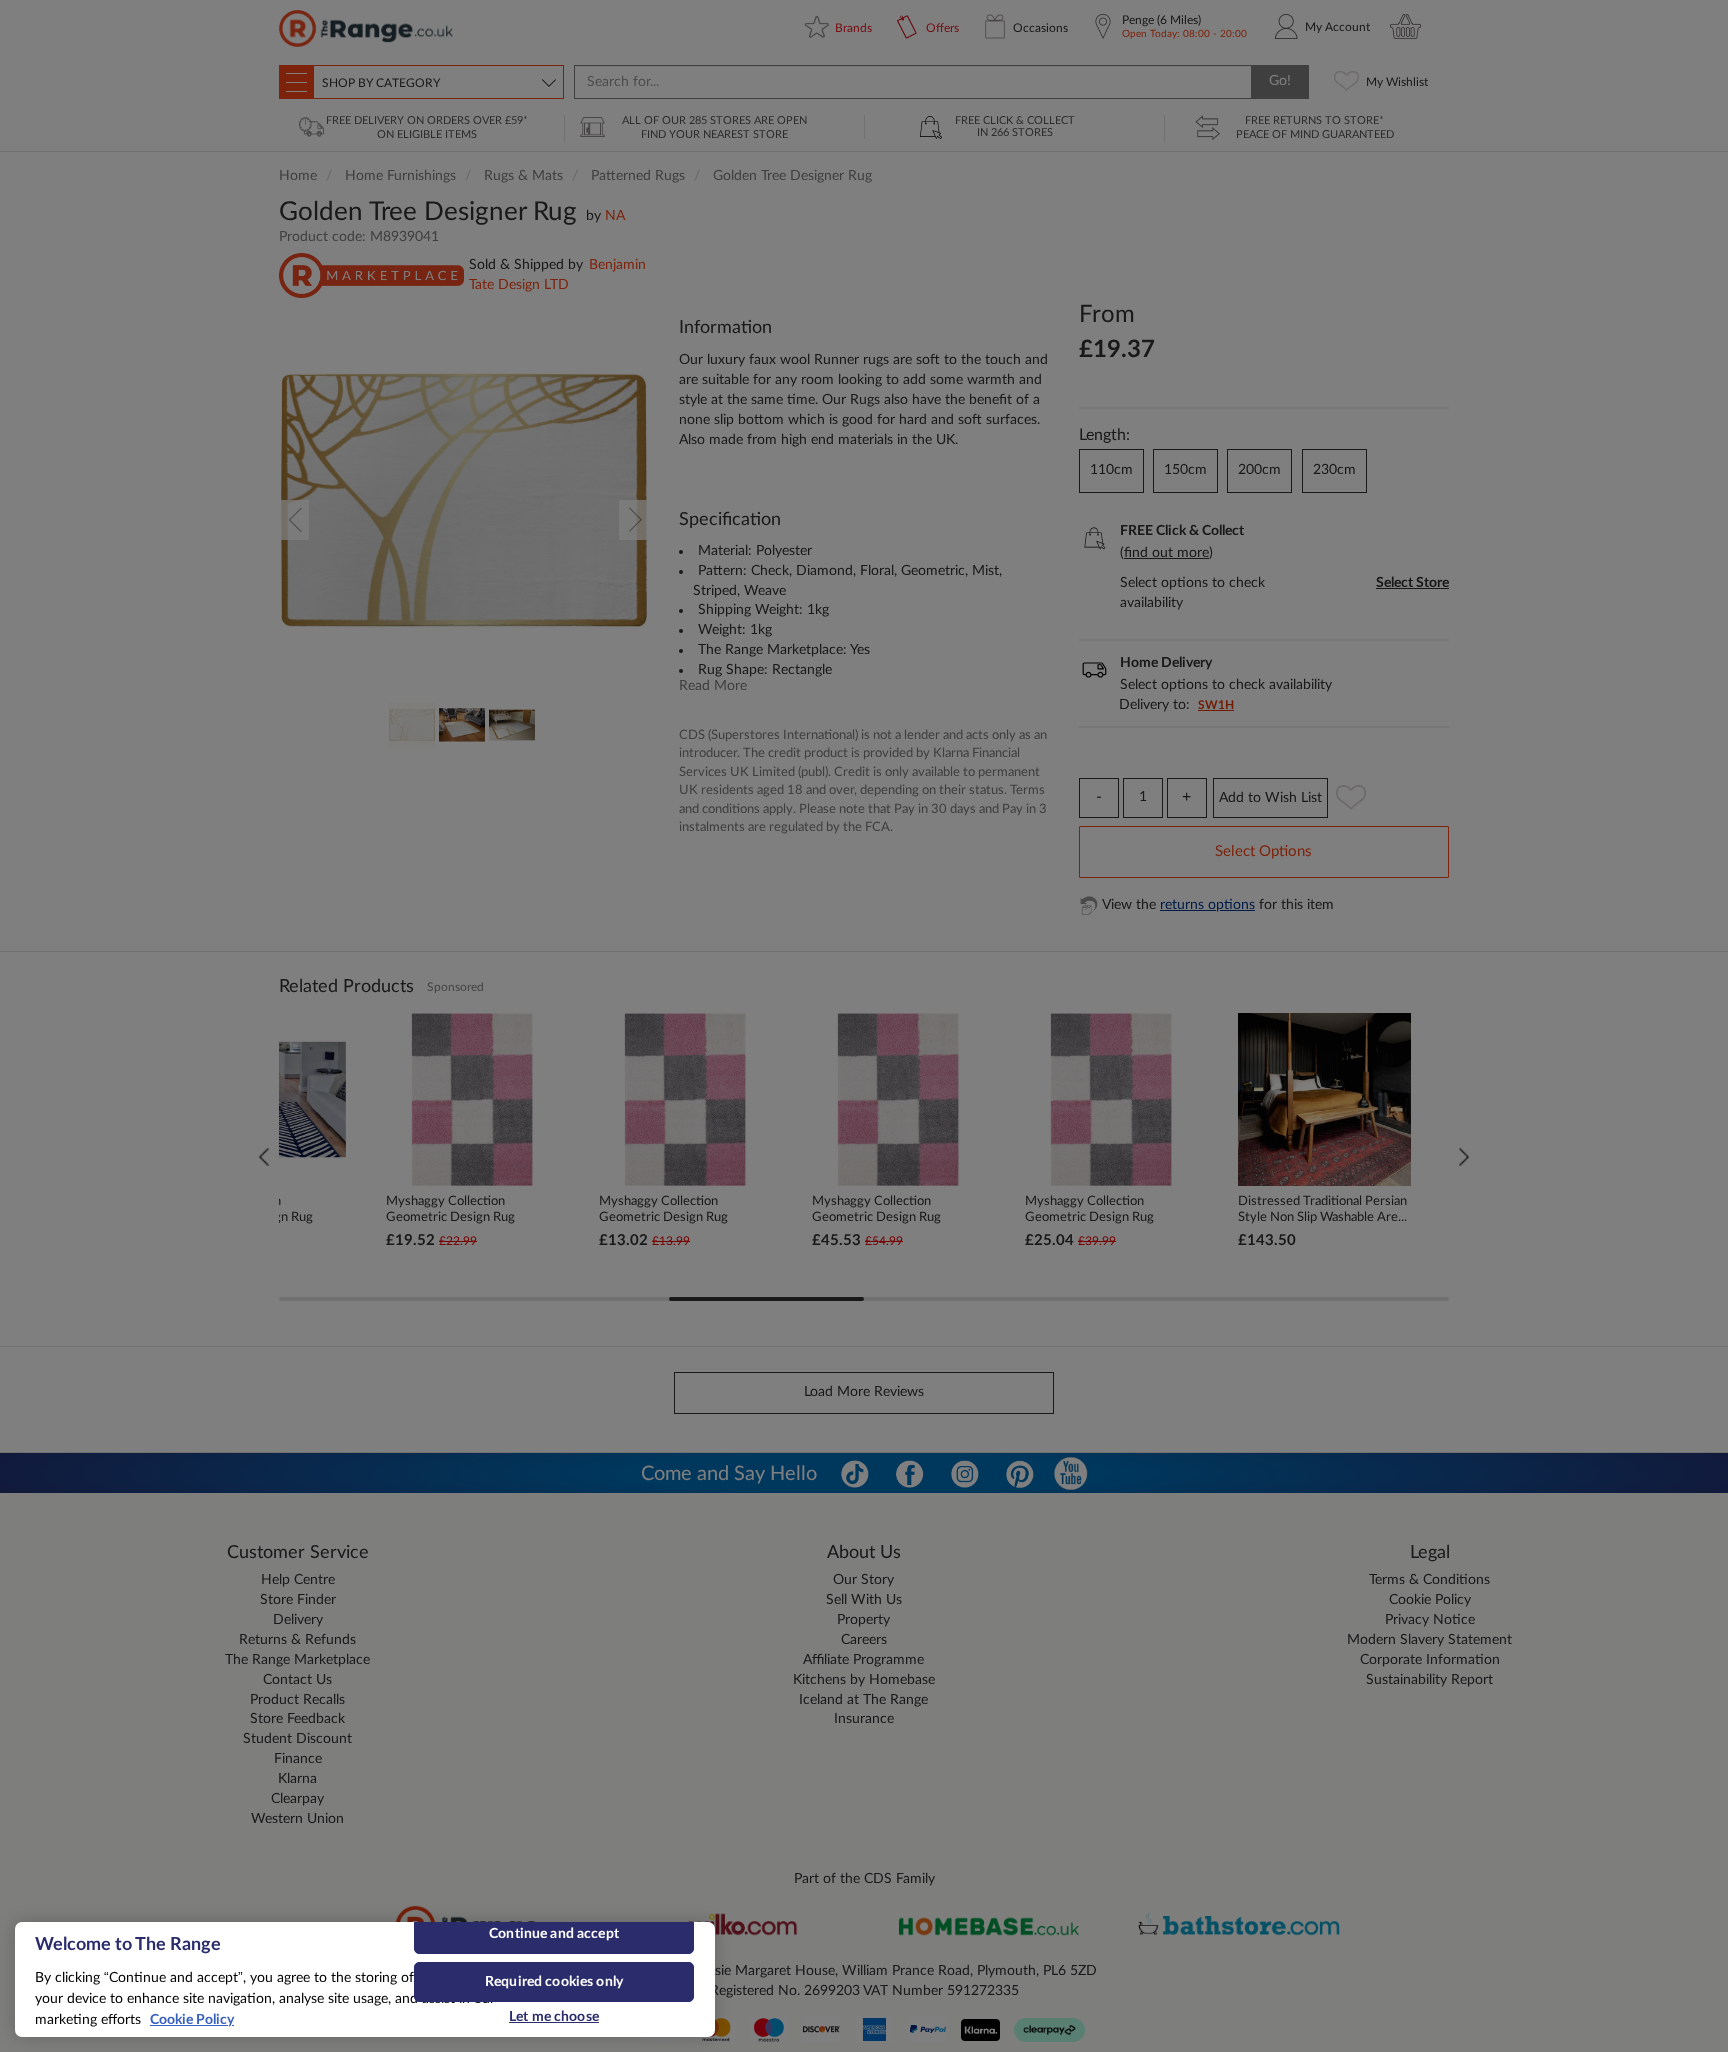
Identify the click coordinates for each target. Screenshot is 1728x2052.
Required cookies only (554, 1982)
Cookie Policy (192, 2020)
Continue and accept (554, 1934)
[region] (365, 1979)
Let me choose (554, 2017)
